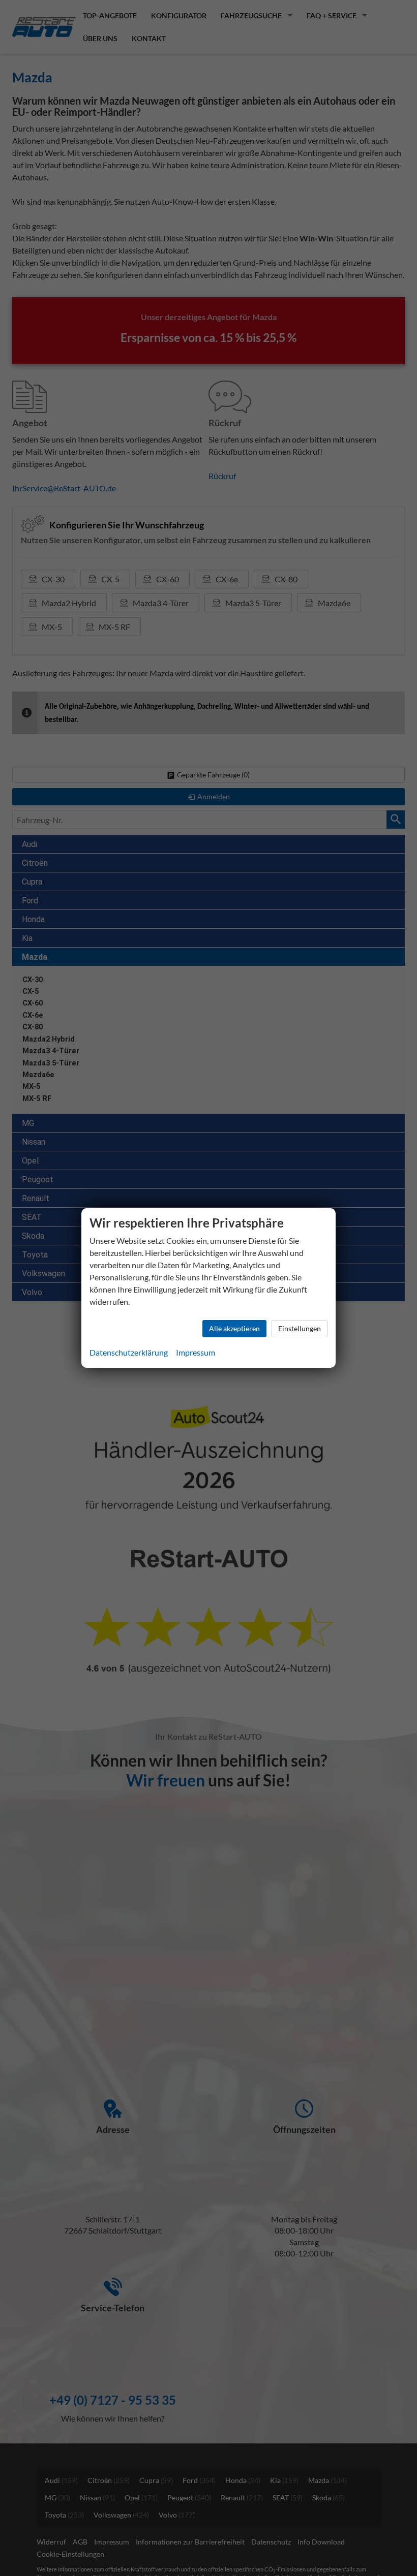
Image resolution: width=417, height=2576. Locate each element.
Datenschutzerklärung (129, 1352)
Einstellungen (300, 1328)
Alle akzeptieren (234, 1328)
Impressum (196, 1352)
